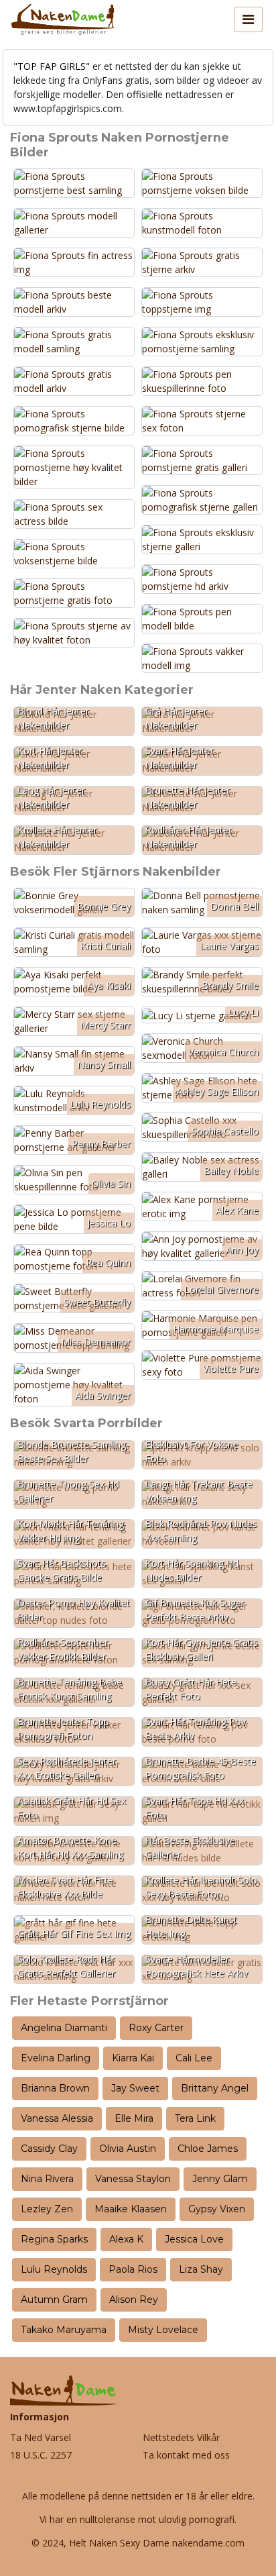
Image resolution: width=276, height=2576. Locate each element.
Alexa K (126, 2239)
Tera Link (195, 2118)
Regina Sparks (54, 2239)
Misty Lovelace (163, 2330)
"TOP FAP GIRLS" (52, 66)
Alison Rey (134, 2300)
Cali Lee (194, 2058)
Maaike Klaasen (131, 2209)
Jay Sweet (135, 2088)
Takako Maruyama (64, 2330)
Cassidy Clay (49, 2149)
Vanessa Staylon (133, 2179)
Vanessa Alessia (57, 2118)
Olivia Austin (128, 2149)
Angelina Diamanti (64, 2028)
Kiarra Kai (133, 2058)
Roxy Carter (156, 2028)
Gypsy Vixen (217, 2209)
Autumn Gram (54, 2300)
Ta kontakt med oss (186, 2455)
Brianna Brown (55, 2088)
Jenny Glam (220, 2179)
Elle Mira (134, 2118)
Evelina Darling (56, 2058)
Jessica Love (194, 2239)
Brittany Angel (215, 2088)
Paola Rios (133, 2269)
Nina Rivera (47, 2179)
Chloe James (208, 2149)
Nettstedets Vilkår (181, 2437)
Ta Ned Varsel (41, 2437)
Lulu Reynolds (54, 2269)
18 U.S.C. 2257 (41, 2455)
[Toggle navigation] (248, 19)
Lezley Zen (47, 2209)
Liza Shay (201, 2269)
